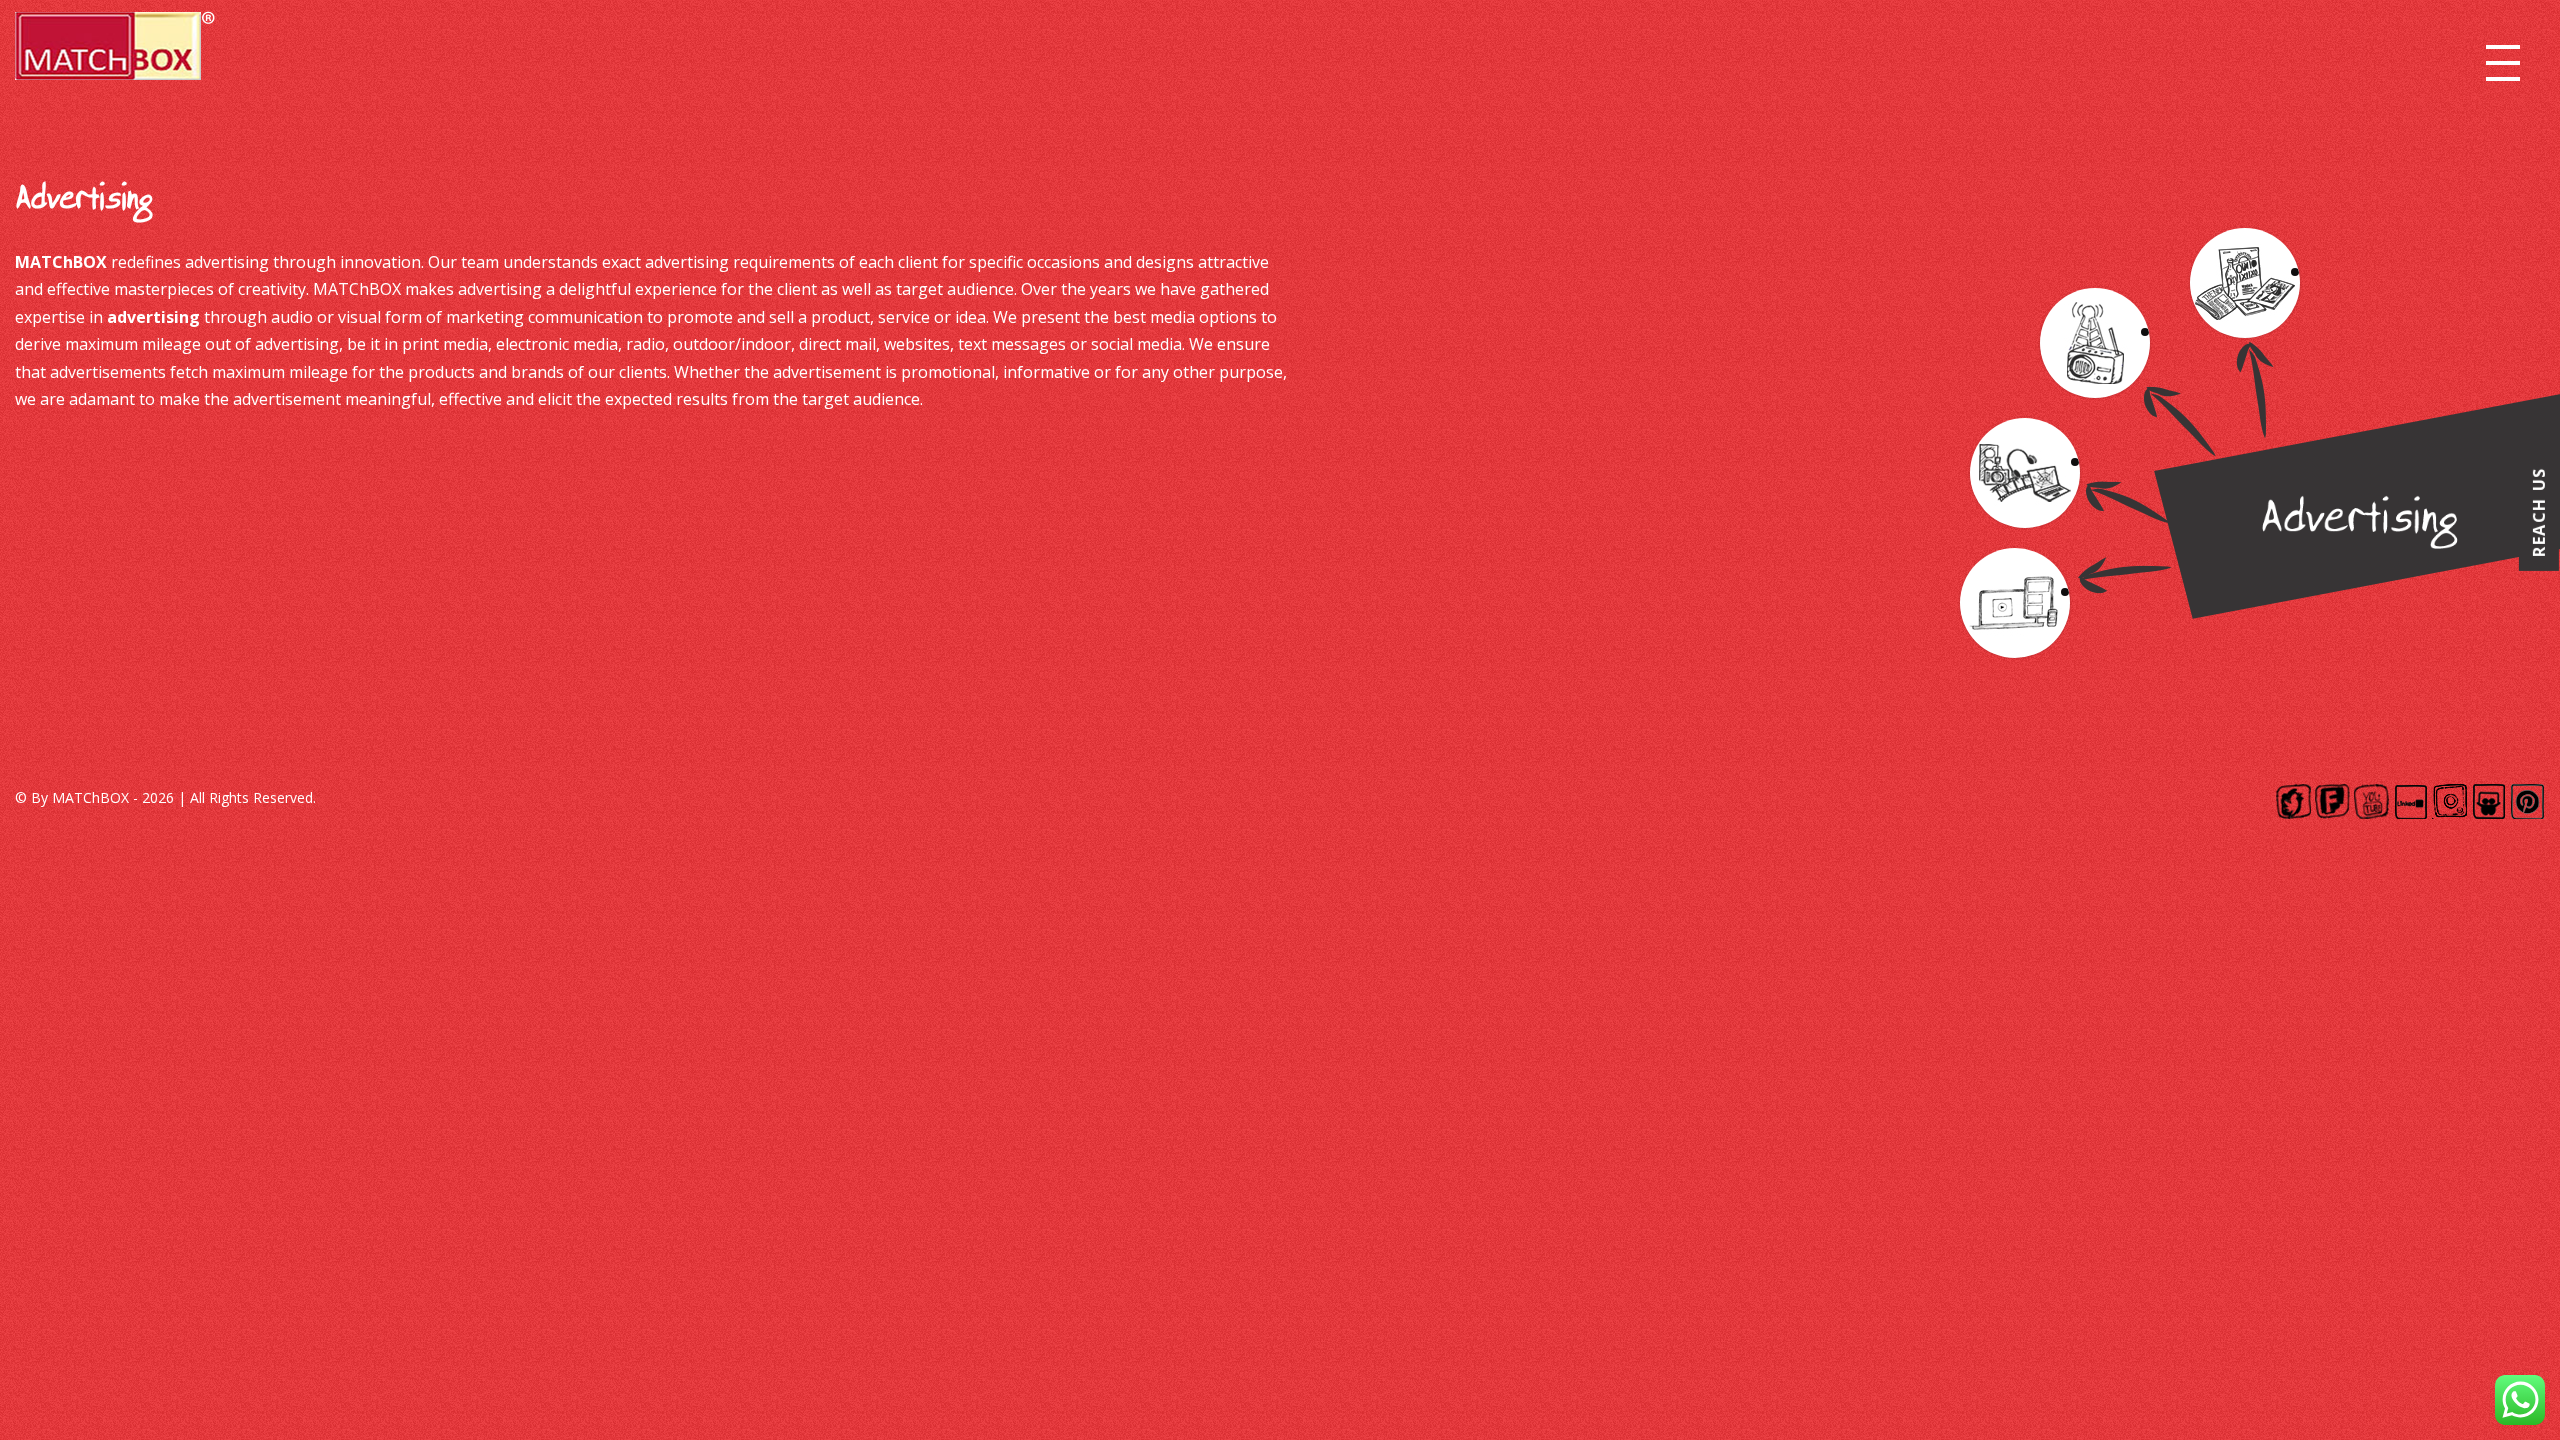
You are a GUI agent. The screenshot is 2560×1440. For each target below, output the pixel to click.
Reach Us (2539, 512)
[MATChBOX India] (115, 52)
